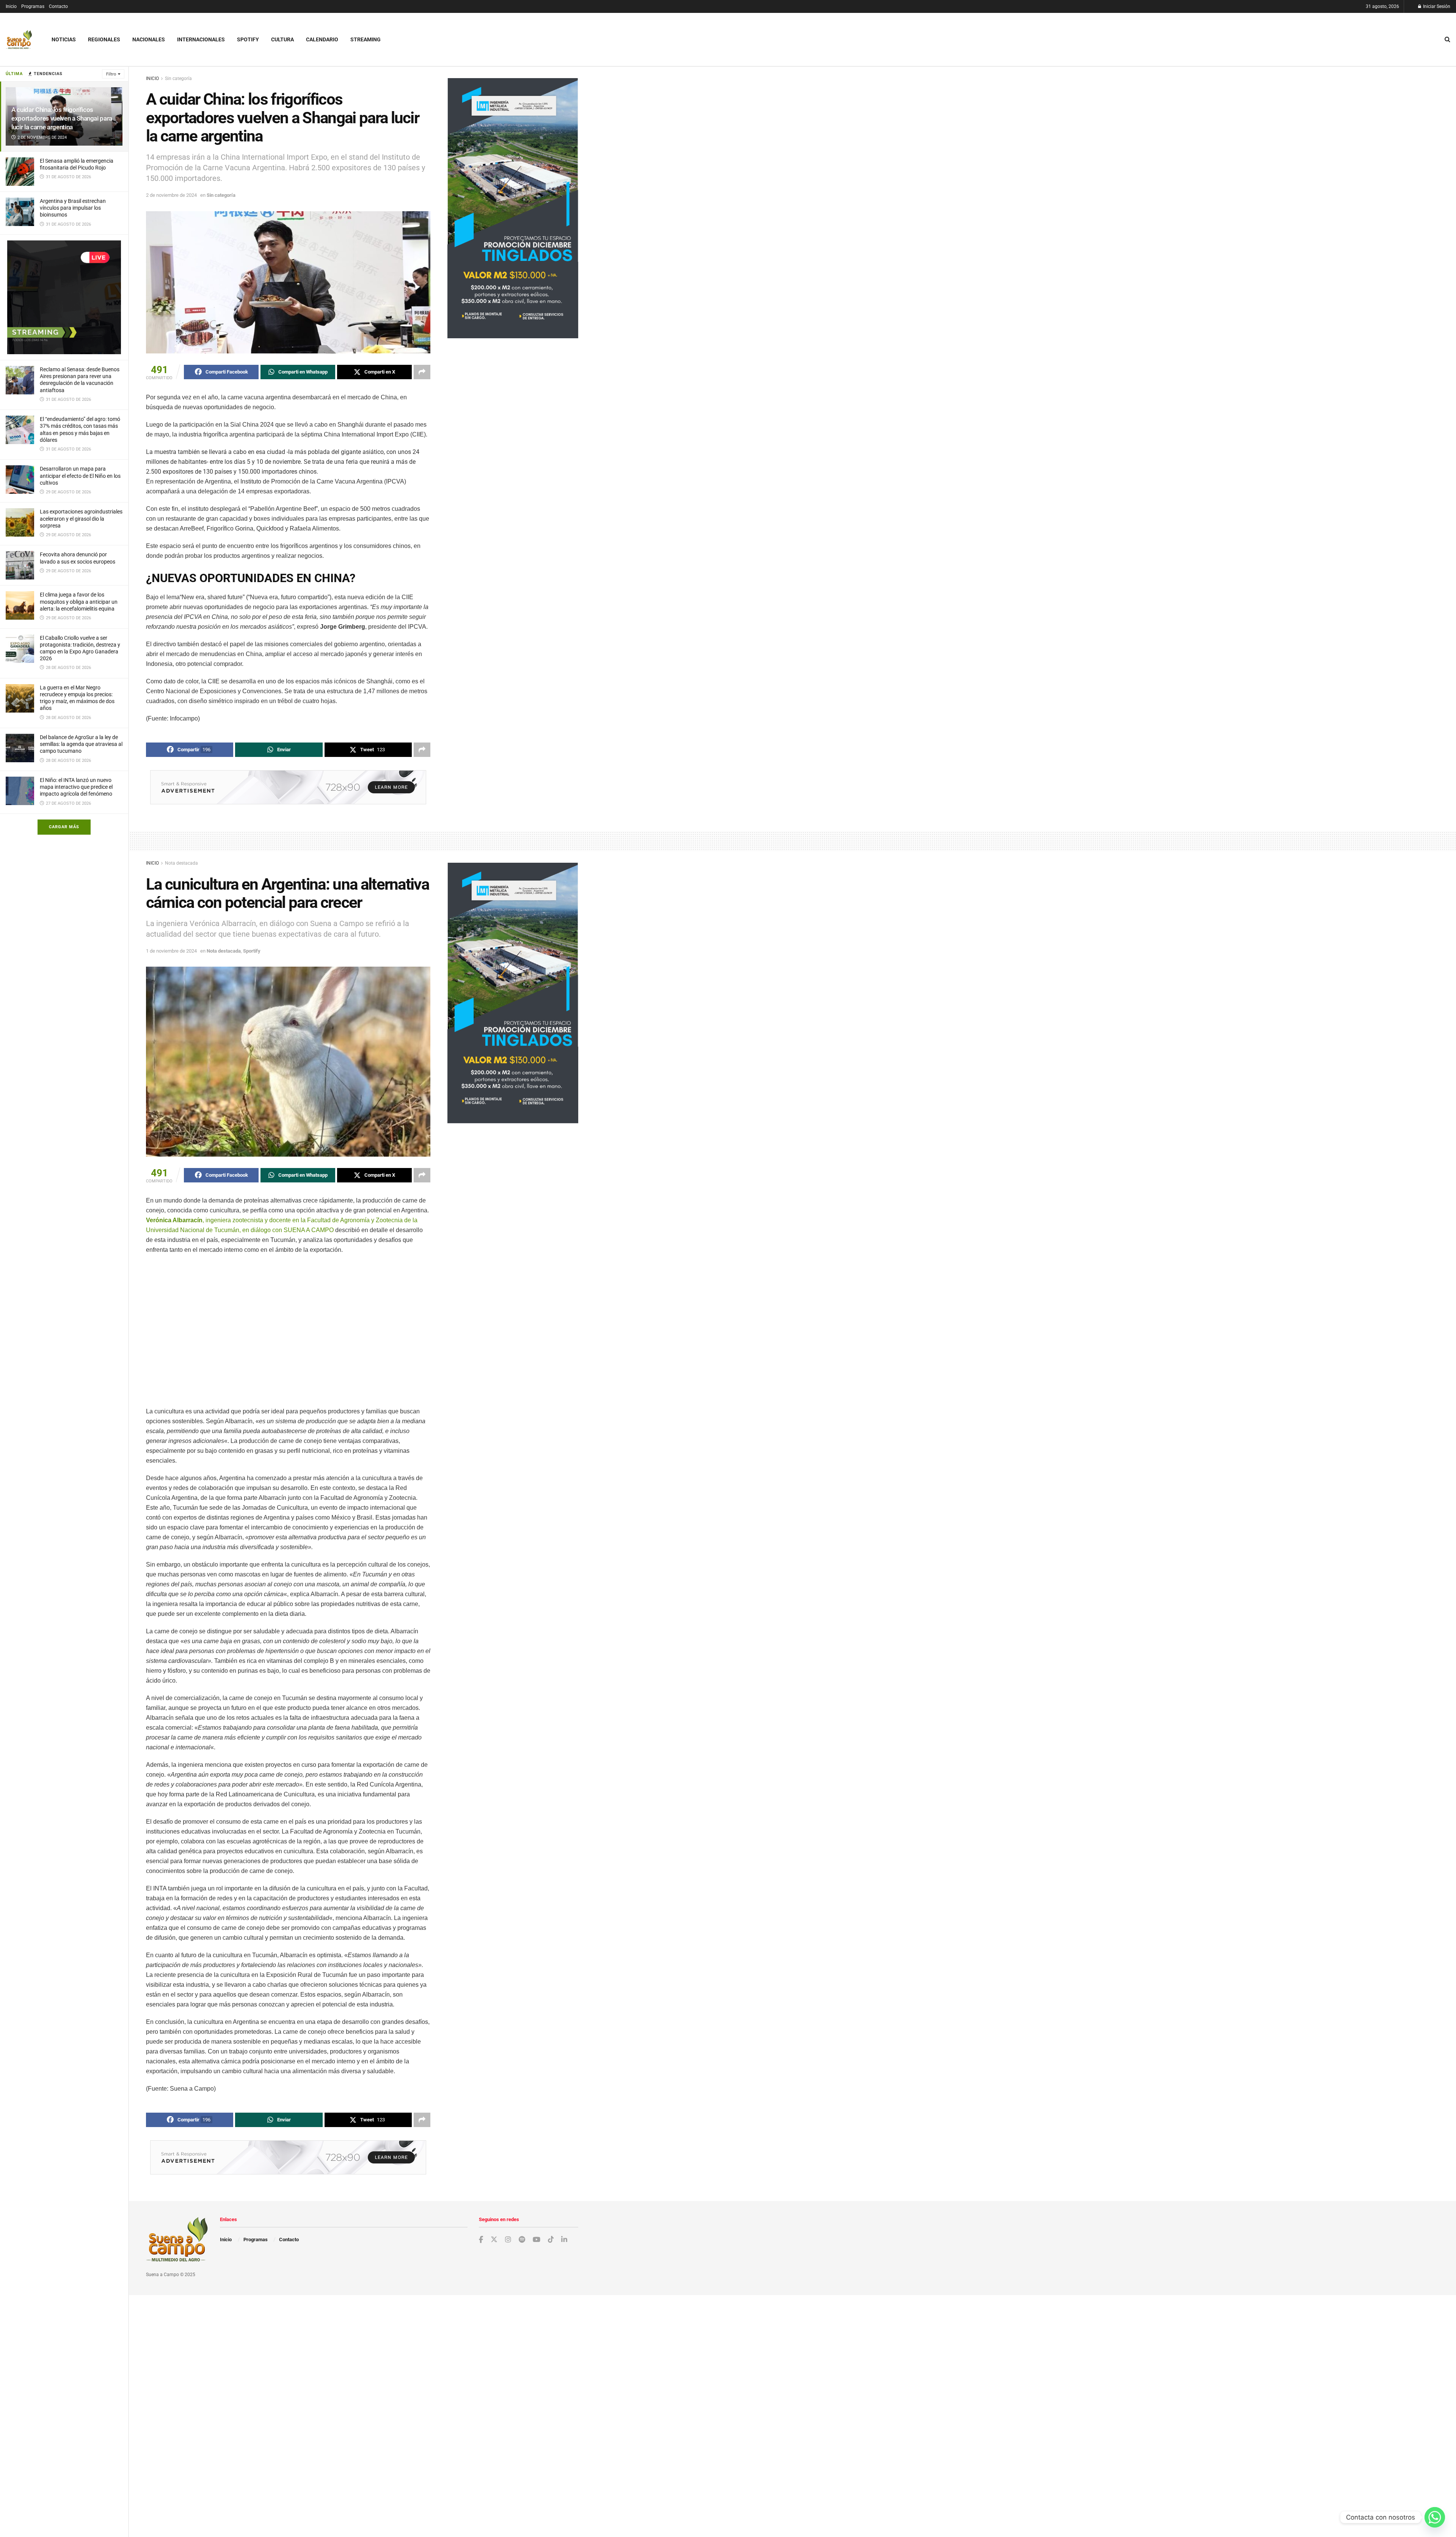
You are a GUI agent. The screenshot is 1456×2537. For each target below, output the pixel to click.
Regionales (104, 39)
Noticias (64, 39)
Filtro (111, 74)
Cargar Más (64, 827)
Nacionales (149, 39)
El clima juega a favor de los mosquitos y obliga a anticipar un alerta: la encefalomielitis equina (79, 601)
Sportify (252, 951)
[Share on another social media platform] (422, 372)
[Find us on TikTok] (551, 2240)
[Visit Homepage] (19, 40)
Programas (33, 6)
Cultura (282, 39)
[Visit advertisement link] (64, 297)
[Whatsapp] (1435, 2517)
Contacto (58, 6)
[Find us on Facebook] (481, 2240)
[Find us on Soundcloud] (522, 2240)
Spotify (248, 39)
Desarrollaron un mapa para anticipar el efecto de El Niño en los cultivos (80, 476)
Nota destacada (181, 863)
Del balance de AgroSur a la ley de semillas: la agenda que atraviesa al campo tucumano (81, 744)
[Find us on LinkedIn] (564, 2240)
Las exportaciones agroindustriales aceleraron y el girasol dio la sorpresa (81, 518)
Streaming (366, 39)
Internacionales (201, 39)
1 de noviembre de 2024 (171, 951)
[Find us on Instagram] (508, 2240)
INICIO (152, 78)
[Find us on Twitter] (494, 2240)
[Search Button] (1447, 39)
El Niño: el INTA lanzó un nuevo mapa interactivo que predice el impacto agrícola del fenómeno (76, 787)
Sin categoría (178, 78)
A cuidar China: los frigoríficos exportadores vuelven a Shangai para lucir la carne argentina (62, 118)
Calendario (322, 39)
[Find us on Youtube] (537, 2240)
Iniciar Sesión (1436, 6)
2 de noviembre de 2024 (171, 195)
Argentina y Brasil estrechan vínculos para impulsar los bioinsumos (73, 208)
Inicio (11, 6)
